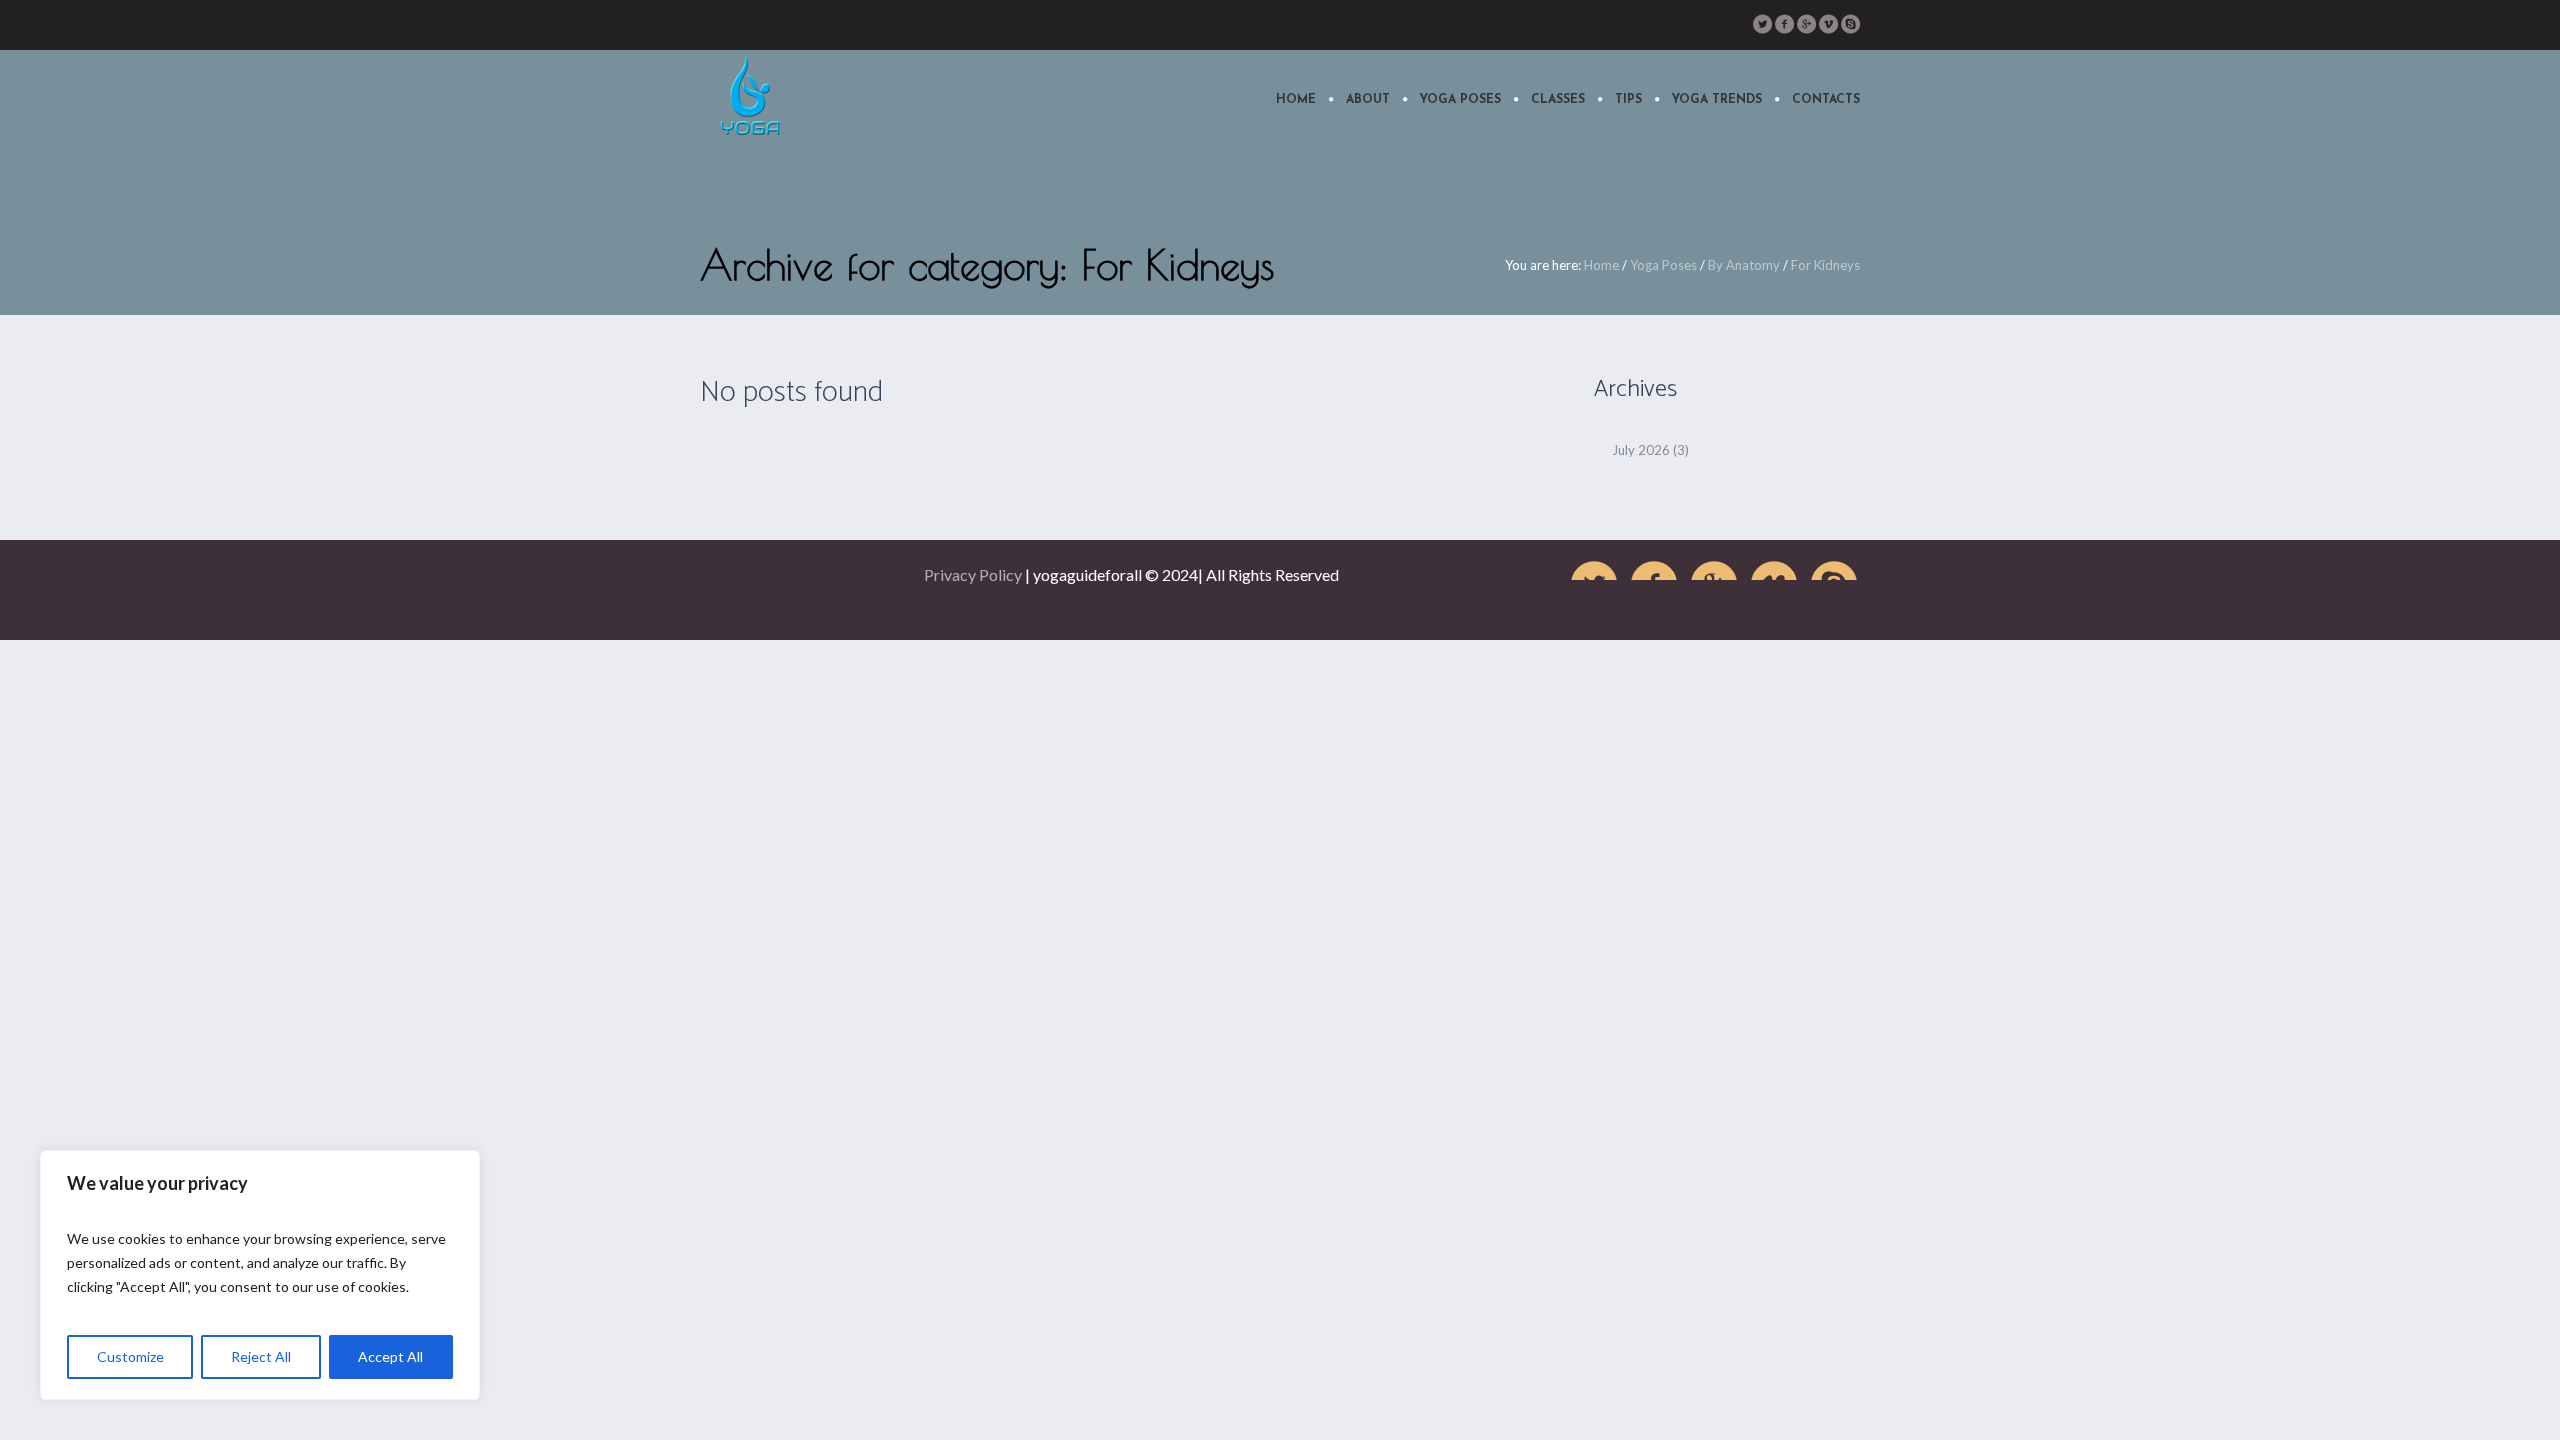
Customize (130, 1356)
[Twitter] (1762, 24)
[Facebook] (1784, 24)
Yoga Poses (1663, 265)
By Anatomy (1744, 265)
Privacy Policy (973, 574)
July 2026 (1641, 450)
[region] (260, 1275)
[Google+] (1806, 24)
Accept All (390, 1356)
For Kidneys (1825, 265)
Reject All (261, 1356)
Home (1601, 265)
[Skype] (1850, 24)
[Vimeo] (1828, 24)
